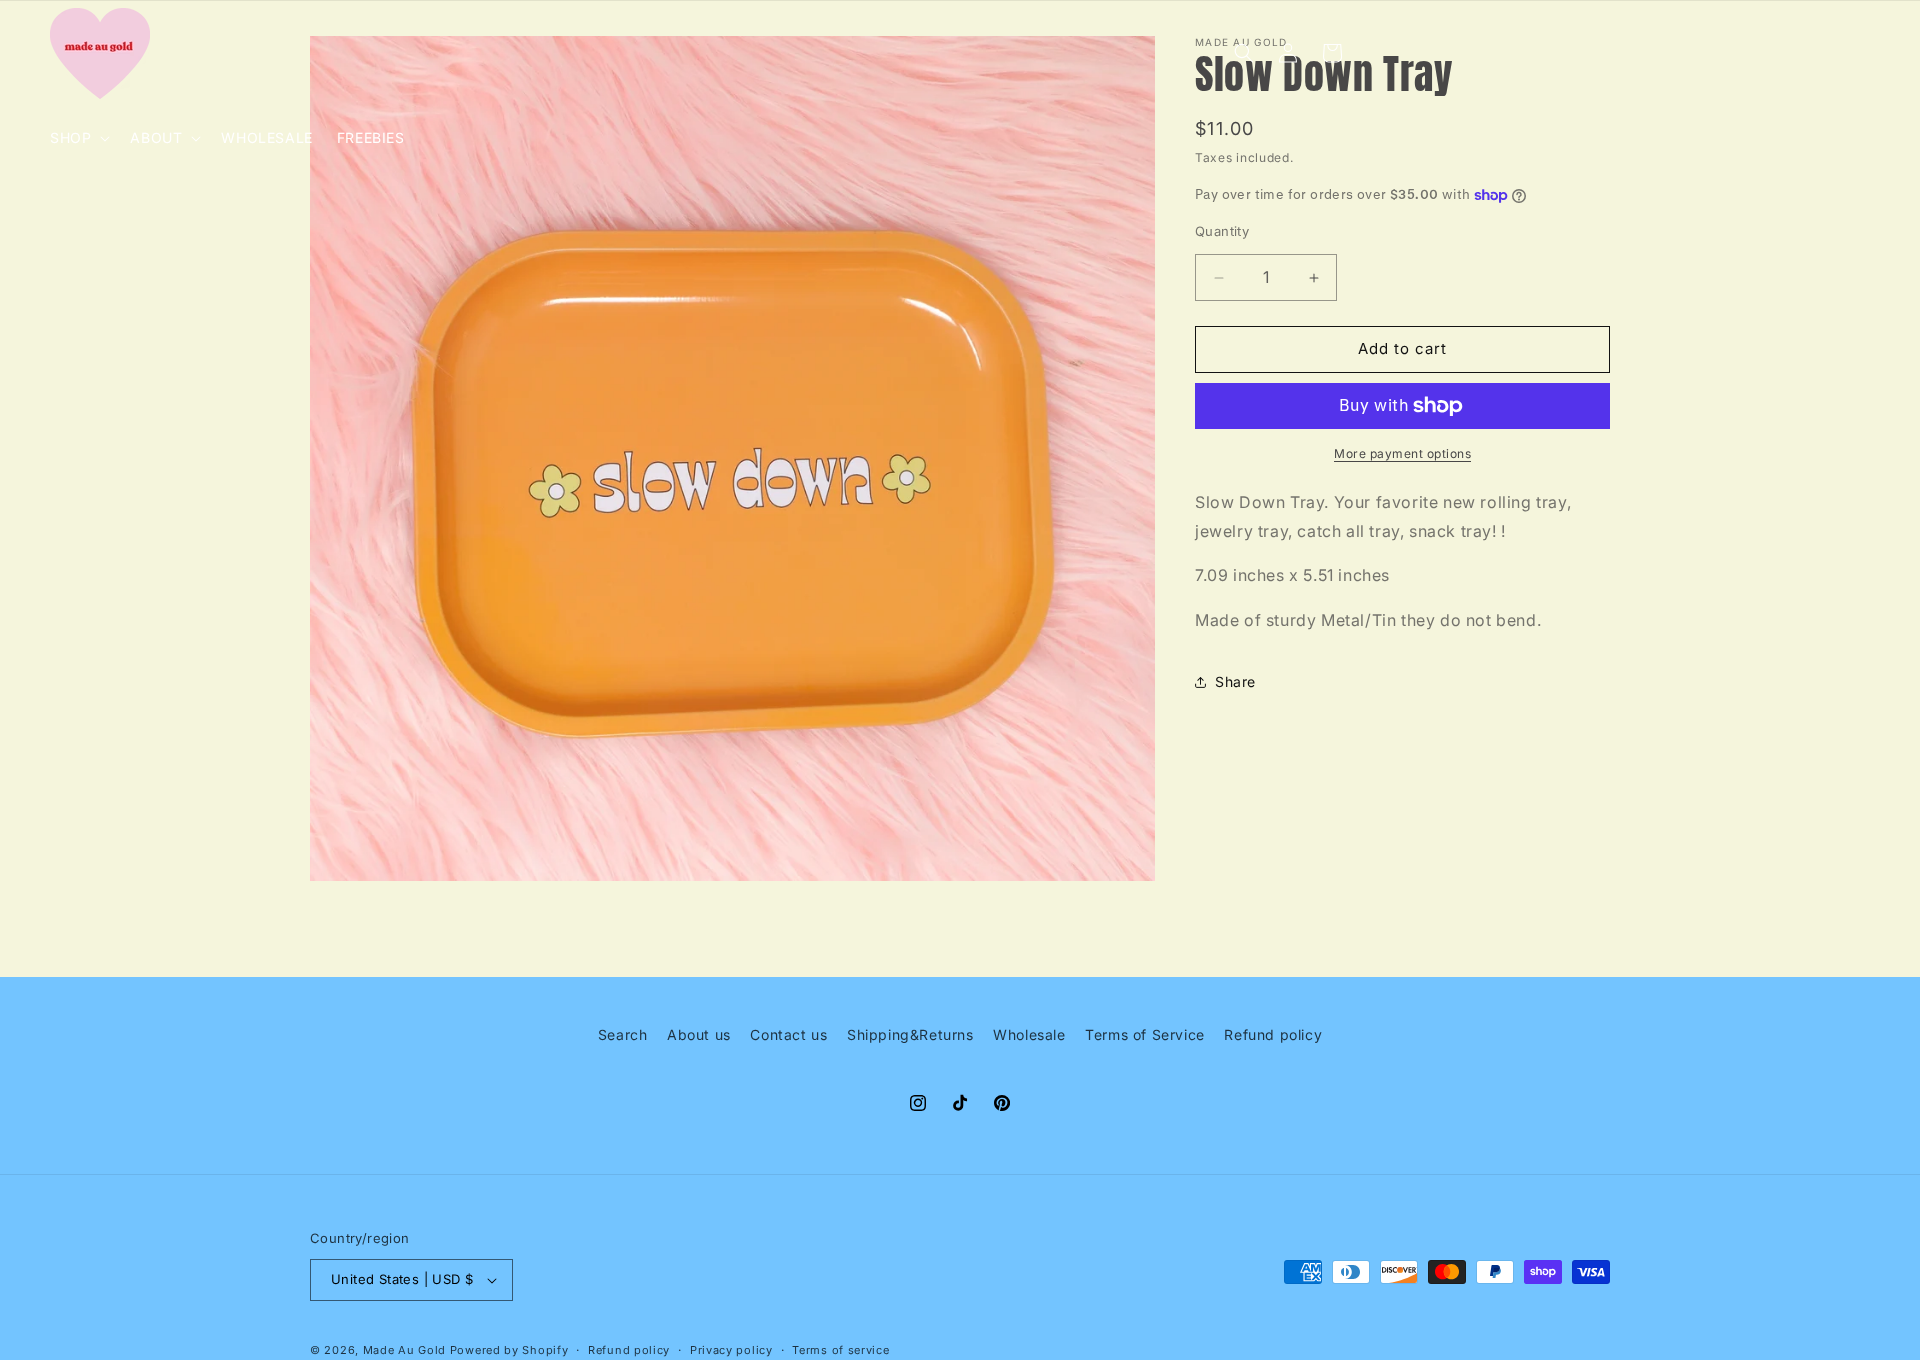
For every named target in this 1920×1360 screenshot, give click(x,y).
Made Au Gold (404, 1350)
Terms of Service (1145, 1034)
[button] (78, 138)
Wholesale (1029, 1034)
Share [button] (1235, 682)
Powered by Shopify (509, 1350)
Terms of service (840, 1350)
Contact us (788, 1034)
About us (699, 1034)
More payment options (1402, 453)
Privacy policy (731, 1350)
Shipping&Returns (910, 1034)
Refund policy (1273, 1034)
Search (623, 1034)
